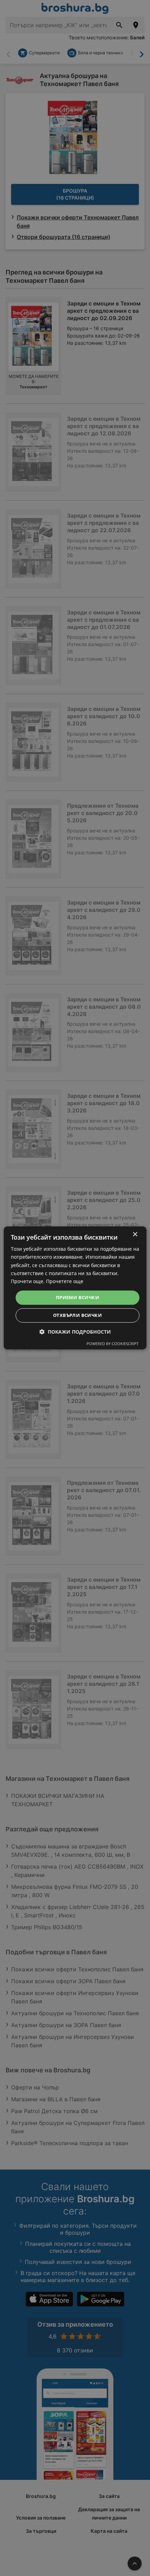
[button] (75, 1332)
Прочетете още (65, 1281)
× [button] (135, 1235)
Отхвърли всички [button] (77, 1316)
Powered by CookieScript (112, 1344)
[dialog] (75, 1288)
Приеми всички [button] (77, 1297)
